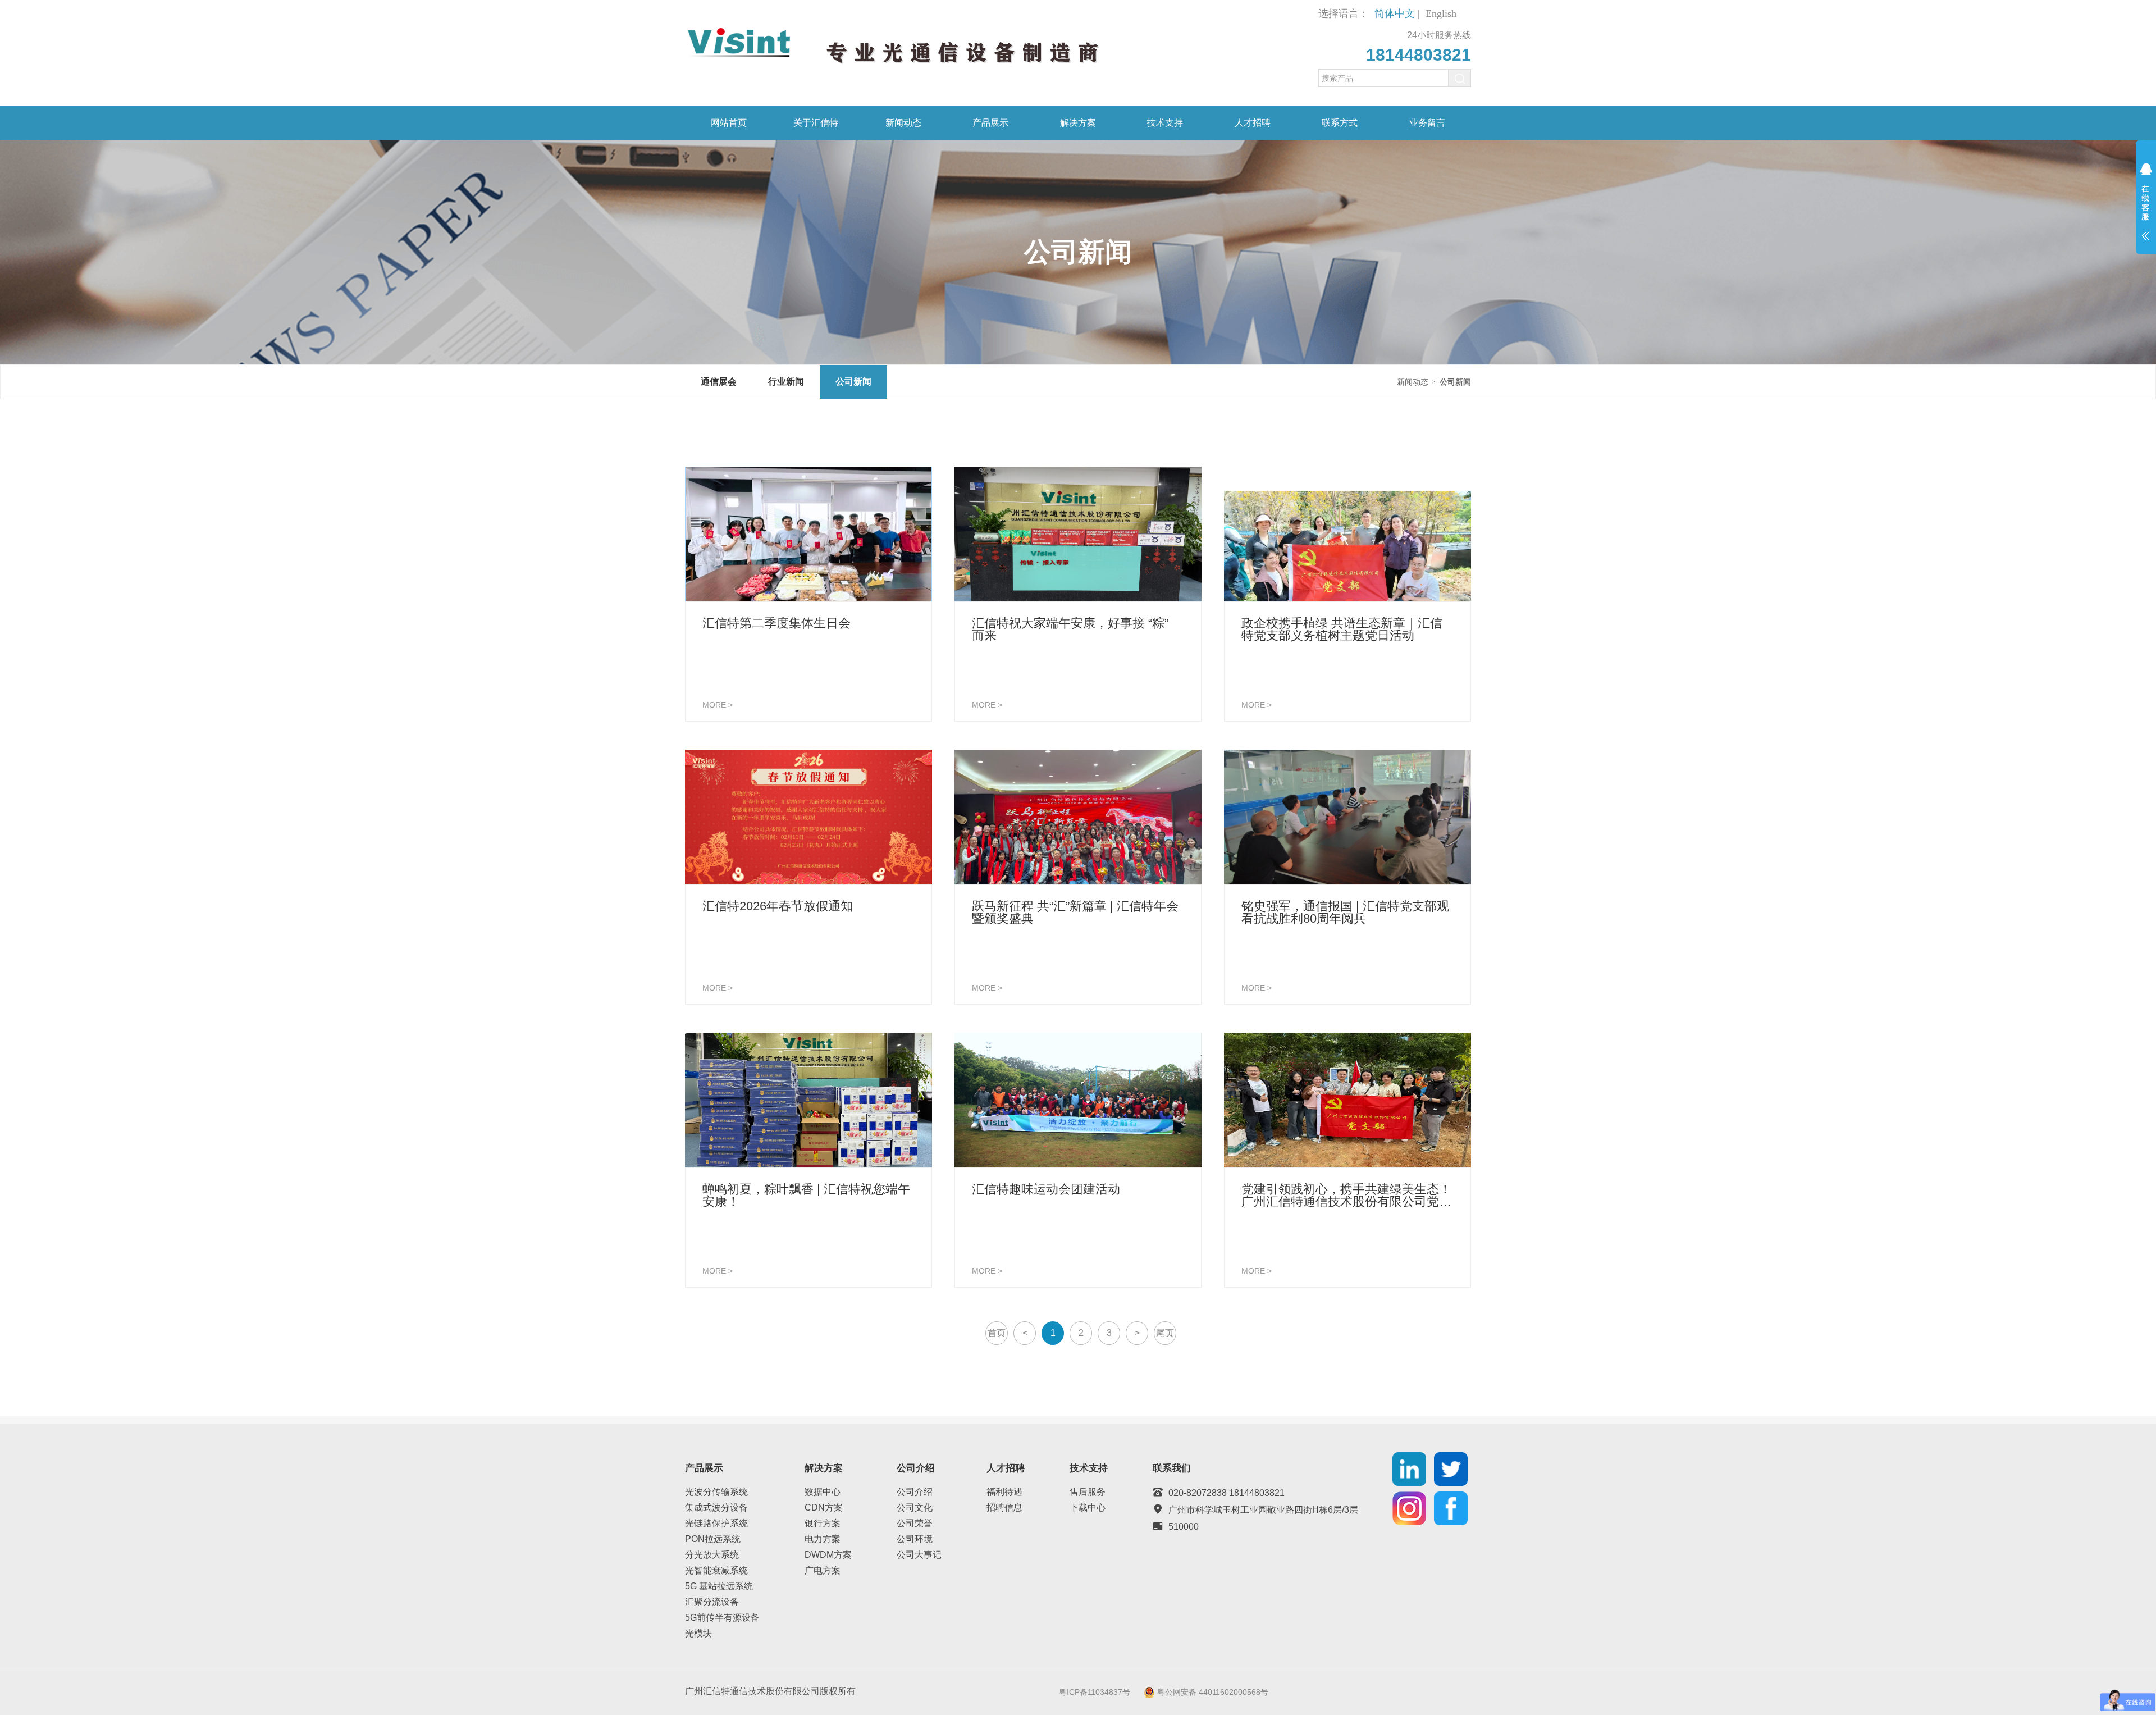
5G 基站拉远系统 (719, 1586)
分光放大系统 (712, 1555)
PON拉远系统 (713, 1539)
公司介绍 (915, 1492)
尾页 (1165, 1333)
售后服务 (1088, 1492)
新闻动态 (903, 123)
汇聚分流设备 (712, 1602)
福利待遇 (1004, 1492)
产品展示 (990, 123)
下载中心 (1088, 1508)
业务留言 (1427, 123)
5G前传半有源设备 (722, 1618)
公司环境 (915, 1539)
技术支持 (1165, 123)
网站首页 (729, 123)
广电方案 (823, 1570)
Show (2146, 209)
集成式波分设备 (716, 1508)
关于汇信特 (816, 123)
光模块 (698, 1633)
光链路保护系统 (716, 1523)
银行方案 (823, 1523)
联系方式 (1340, 123)
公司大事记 (919, 1555)
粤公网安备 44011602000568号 (1213, 1692)
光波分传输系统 (716, 1492)
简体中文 (1395, 13)
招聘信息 (1004, 1508)
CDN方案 (824, 1508)
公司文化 (915, 1508)
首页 (997, 1333)
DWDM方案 (828, 1555)
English (1441, 13)
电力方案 (823, 1539)
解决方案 (1078, 123)
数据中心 (823, 1492)
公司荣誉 (915, 1523)
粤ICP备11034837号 (1095, 1692)
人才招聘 (1253, 123)
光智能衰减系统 (716, 1570)
